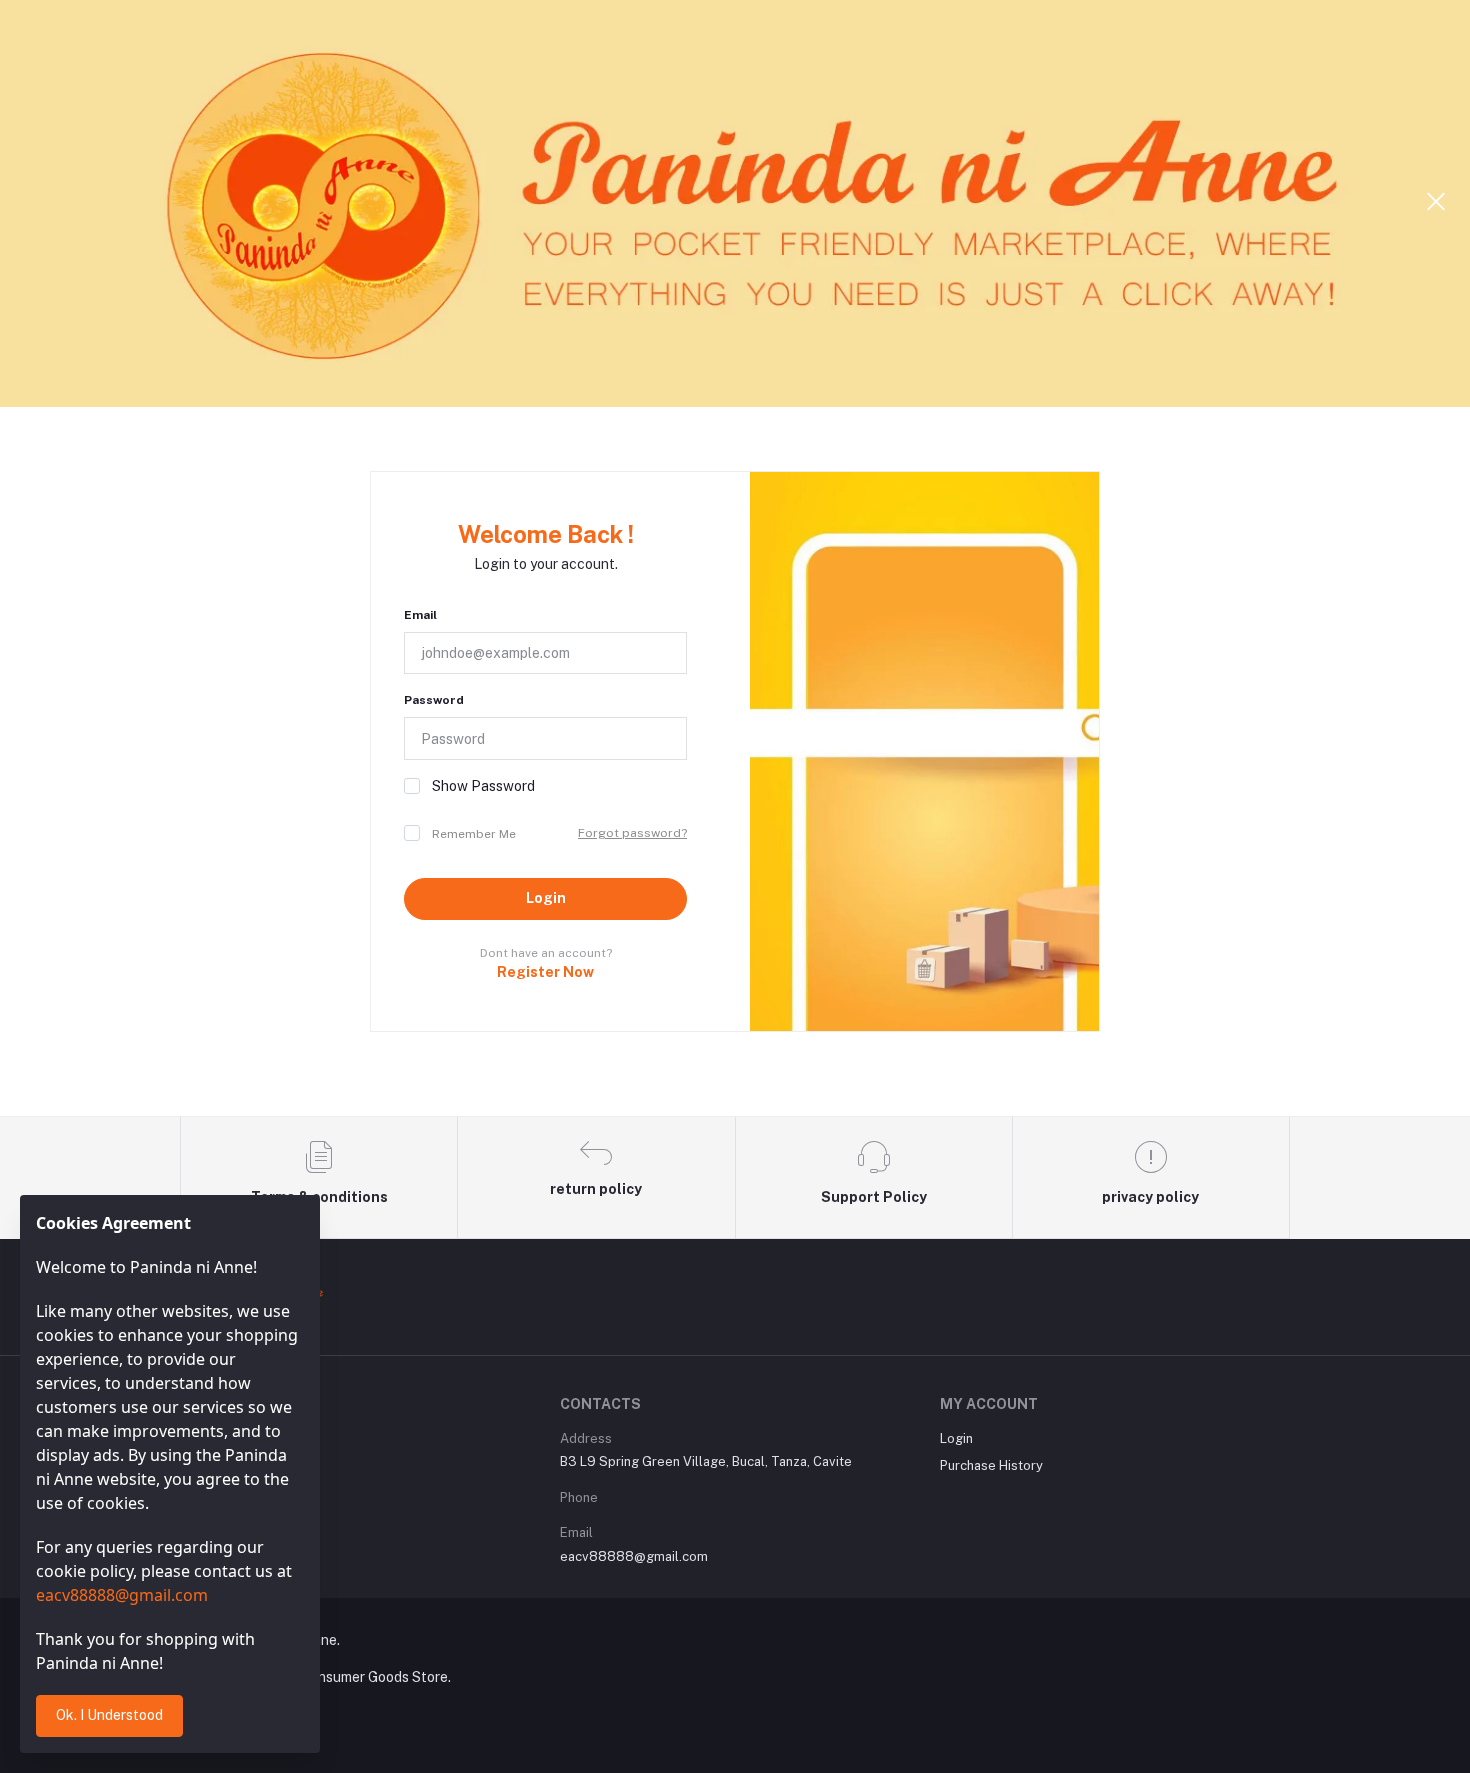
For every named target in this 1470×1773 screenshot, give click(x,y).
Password (434, 700)
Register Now (545, 972)
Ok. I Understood (109, 1715)
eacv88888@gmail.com (634, 1556)
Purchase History (991, 1465)
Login (546, 898)
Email (420, 615)
